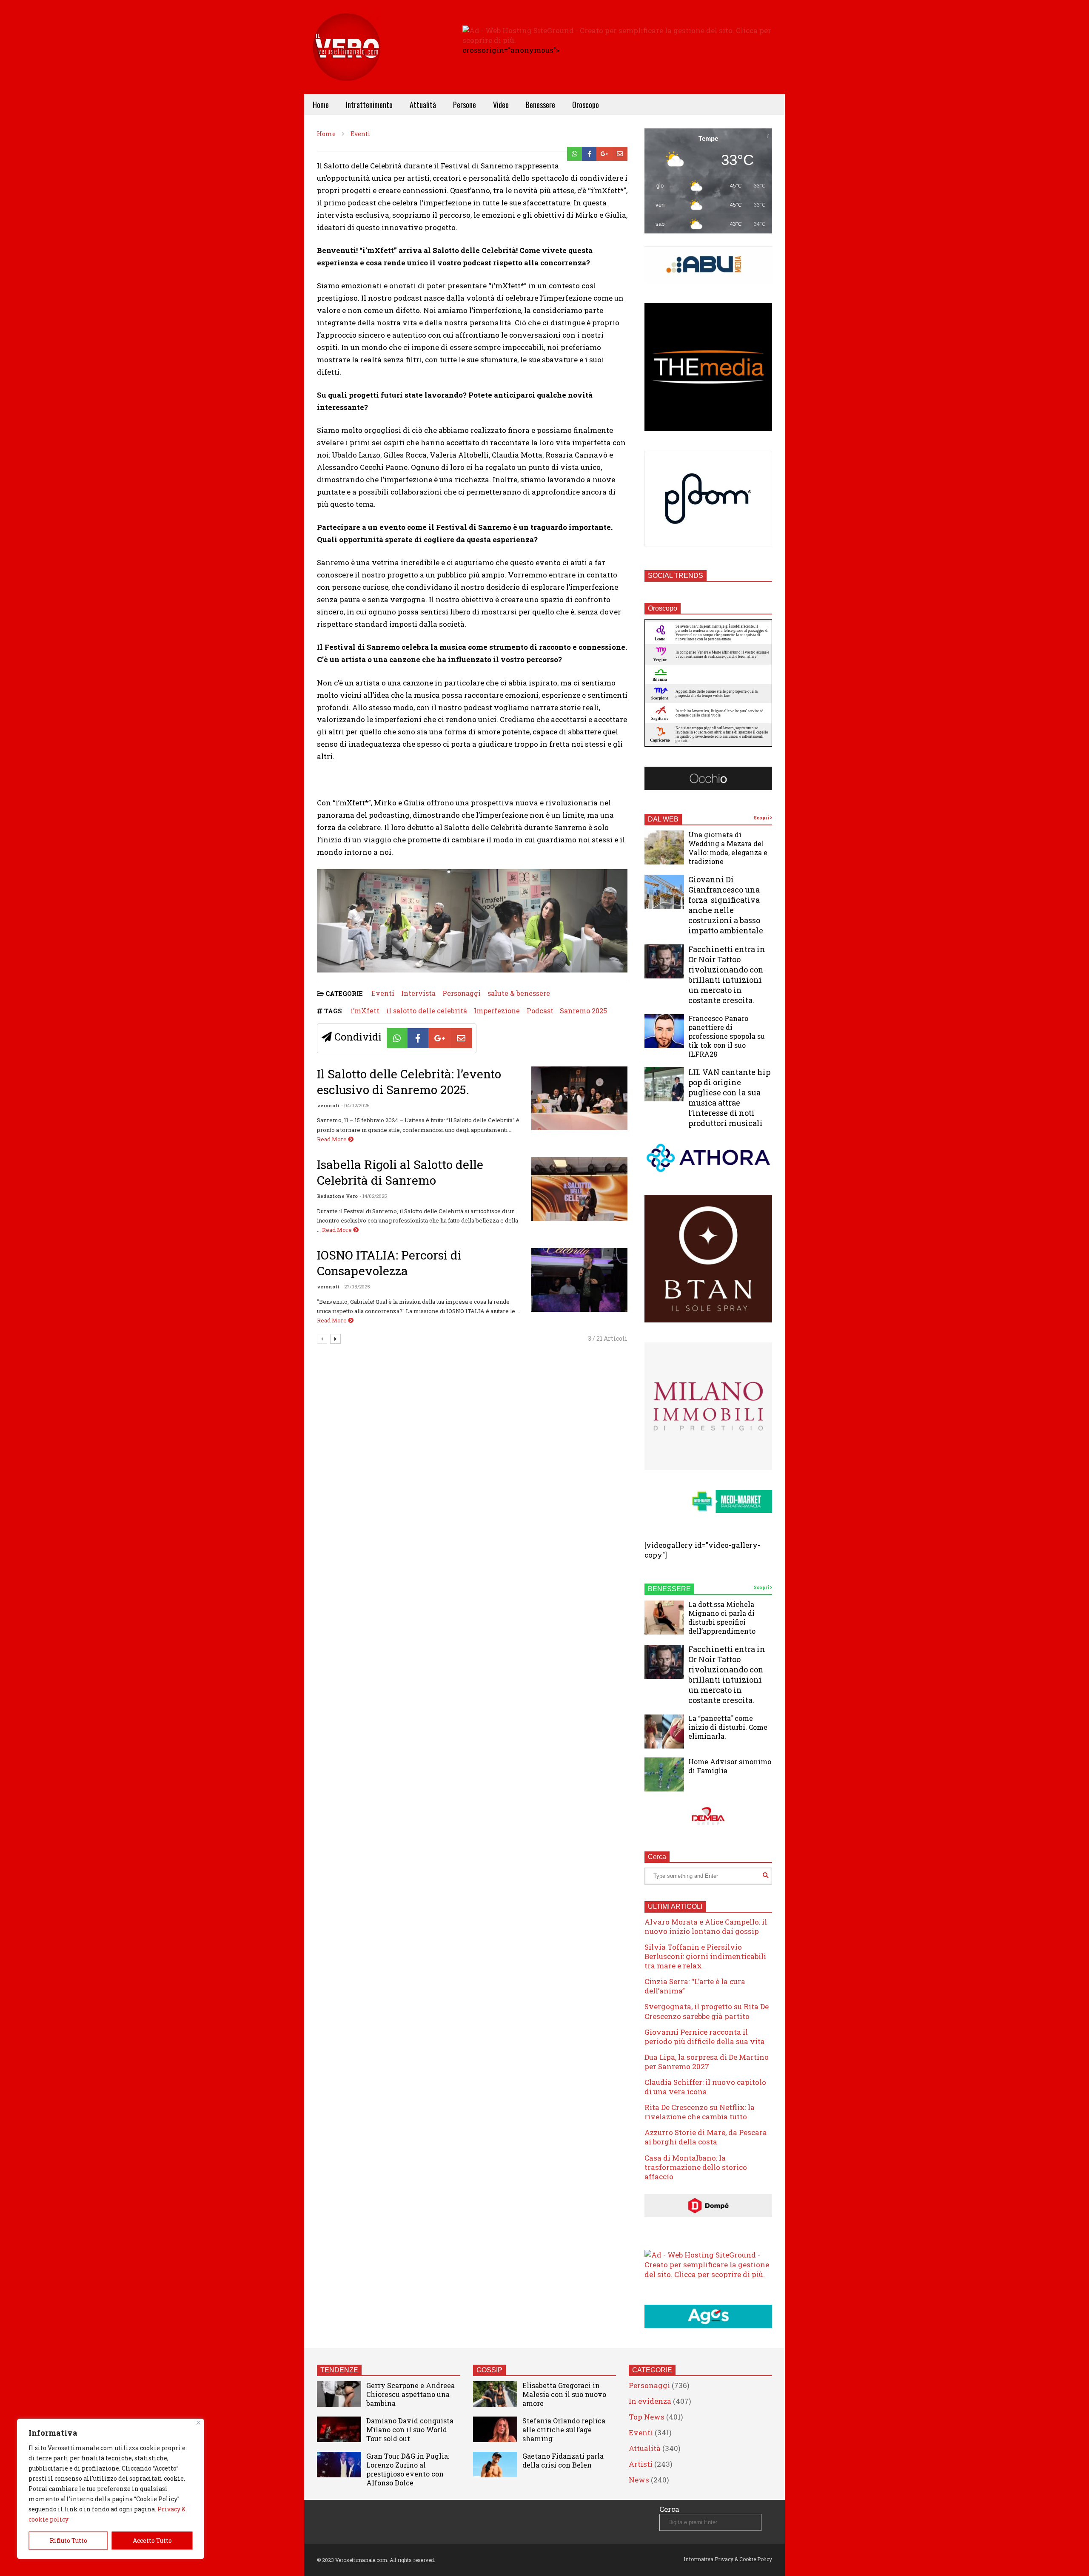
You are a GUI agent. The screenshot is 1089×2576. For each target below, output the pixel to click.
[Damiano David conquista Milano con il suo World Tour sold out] (339, 2429)
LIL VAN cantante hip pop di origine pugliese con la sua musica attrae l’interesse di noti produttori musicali (729, 1098)
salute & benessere (519, 993)
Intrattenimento (369, 105)
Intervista (418, 993)
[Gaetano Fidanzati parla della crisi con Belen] (495, 2465)
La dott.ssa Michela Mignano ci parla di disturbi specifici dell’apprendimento (722, 1618)
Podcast (540, 1011)
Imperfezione (497, 1011)
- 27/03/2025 (356, 1287)
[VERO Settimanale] (347, 60)
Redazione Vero (337, 1196)
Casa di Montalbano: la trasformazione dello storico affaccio (696, 2167)
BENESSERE (669, 1589)
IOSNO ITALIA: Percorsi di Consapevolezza (389, 1263)
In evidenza (650, 2401)
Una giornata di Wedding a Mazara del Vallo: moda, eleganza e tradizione (728, 848)
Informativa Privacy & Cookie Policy (728, 2559)
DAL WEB (663, 819)
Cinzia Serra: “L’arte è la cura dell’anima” (695, 1986)
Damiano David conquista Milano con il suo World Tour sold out (410, 2430)
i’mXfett (365, 1011)
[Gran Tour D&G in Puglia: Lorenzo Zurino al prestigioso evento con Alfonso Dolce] (339, 2465)
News (639, 2480)
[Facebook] (589, 154)
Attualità (423, 105)
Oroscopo (586, 105)
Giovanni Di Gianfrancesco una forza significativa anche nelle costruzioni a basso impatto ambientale (726, 905)
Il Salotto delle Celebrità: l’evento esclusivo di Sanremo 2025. (409, 1082)
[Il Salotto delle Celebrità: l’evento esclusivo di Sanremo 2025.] (579, 1098)
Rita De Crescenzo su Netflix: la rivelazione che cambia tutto (700, 2112)
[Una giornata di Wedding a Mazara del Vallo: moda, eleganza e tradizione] (664, 847)
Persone (465, 105)
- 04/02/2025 (355, 1105)
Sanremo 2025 (583, 1011)
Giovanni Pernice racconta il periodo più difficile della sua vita (705, 2037)
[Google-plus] (604, 154)
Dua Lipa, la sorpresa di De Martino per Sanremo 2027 (707, 2062)
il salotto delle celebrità (427, 1011)
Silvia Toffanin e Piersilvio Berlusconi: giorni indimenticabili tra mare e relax (705, 1956)
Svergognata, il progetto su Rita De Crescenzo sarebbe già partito (707, 2011)
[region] (111, 2489)
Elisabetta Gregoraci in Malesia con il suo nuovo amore (564, 2394)
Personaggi (462, 993)
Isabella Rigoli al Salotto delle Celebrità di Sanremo (400, 1172)
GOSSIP (489, 2370)
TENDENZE (339, 2370)
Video (501, 105)
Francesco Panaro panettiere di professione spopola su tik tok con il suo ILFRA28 (727, 1036)
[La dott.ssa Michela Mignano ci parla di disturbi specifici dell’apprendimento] (664, 1618)
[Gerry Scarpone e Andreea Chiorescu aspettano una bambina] (339, 2394)
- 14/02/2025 (373, 1196)
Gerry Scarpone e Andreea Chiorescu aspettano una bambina (411, 2394)
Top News (647, 2417)
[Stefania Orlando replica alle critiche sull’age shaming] (495, 2429)
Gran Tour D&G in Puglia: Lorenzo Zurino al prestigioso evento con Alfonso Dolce (408, 2469)
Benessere (540, 105)
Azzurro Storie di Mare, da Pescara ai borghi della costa (706, 2137)
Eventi (383, 993)
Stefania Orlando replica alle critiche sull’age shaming (564, 2430)
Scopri (762, 818)
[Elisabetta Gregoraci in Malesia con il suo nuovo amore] (495, 2394)
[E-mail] (620, 154)
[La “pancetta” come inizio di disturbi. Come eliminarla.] (664, 1732)
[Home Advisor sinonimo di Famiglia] (664, 1774)
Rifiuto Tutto (68, 2540)
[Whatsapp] (574, 154)
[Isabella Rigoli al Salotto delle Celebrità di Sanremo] (579, 1189)
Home (321, 105)
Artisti (641, 2464)
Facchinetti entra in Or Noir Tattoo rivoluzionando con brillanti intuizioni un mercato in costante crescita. (727, 975)
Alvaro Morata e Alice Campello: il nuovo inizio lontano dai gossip (706, 1926)
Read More (332, 1139)
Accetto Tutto (152, 2540)
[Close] (198, 2423)
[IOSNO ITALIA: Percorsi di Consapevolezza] (579, 1280)
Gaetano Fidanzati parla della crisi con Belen (563, 2460)
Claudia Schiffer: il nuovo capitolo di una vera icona (705, 2087)
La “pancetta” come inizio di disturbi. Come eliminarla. (728, 1727)
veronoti (328, 1105)
